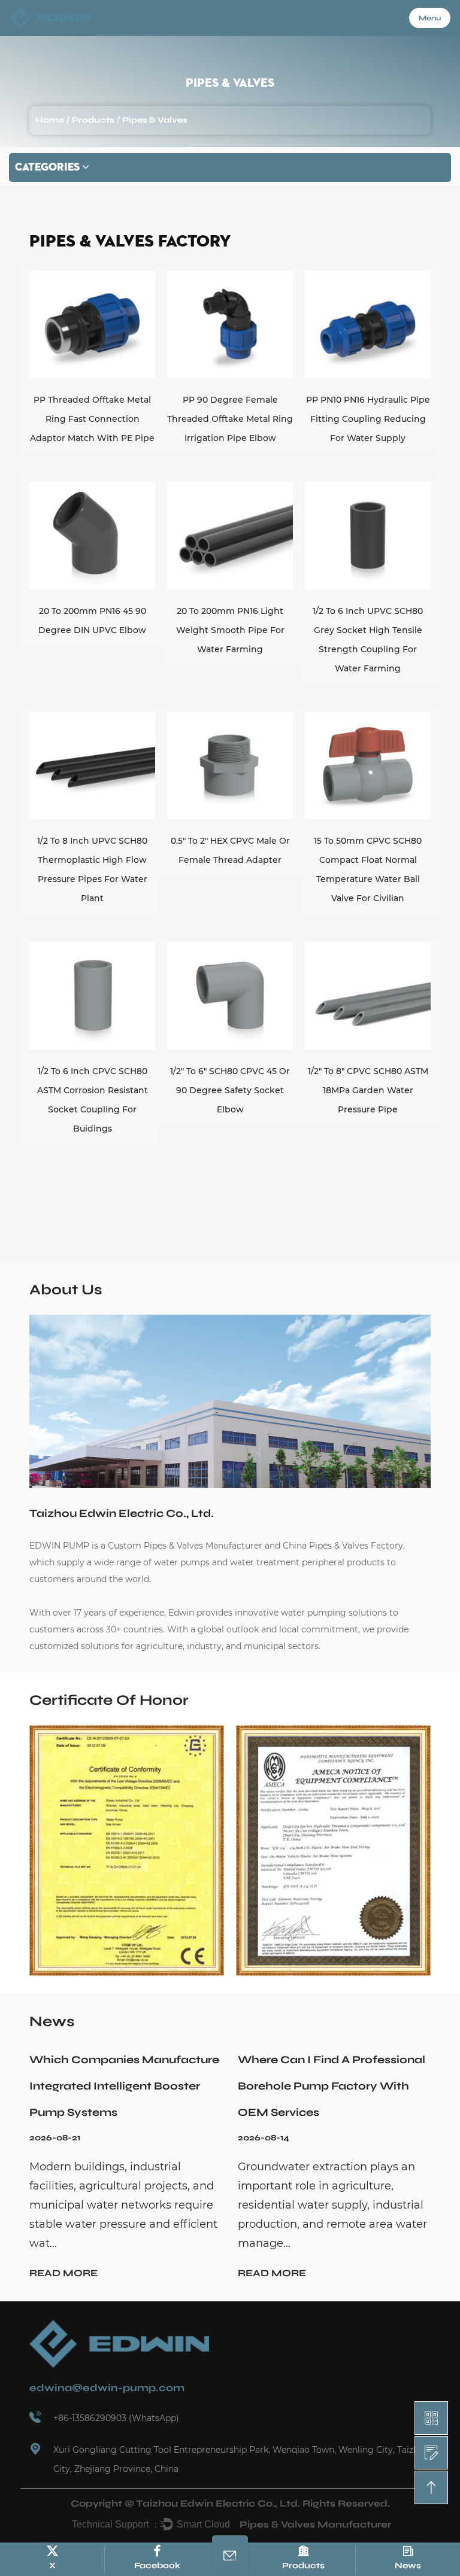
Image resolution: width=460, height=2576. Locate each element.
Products (93, 120)
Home (50, 120)
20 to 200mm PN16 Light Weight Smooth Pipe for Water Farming (230, 630)
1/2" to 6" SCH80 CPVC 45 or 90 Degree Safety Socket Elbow (230, 1090)
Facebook (157, 2566)
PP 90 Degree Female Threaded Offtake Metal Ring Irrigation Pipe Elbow (230, 419)
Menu (430, 18)
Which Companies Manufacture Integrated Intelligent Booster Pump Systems (124, 2086)
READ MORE (63, 2273)
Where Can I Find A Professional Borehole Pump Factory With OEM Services (332, 2086)
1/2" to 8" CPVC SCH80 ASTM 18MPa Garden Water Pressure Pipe (368, 1090)
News (408, 2566)
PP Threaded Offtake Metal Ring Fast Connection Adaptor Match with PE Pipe (92, 419)
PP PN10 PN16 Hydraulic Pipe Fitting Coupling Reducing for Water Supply (368, 419)
